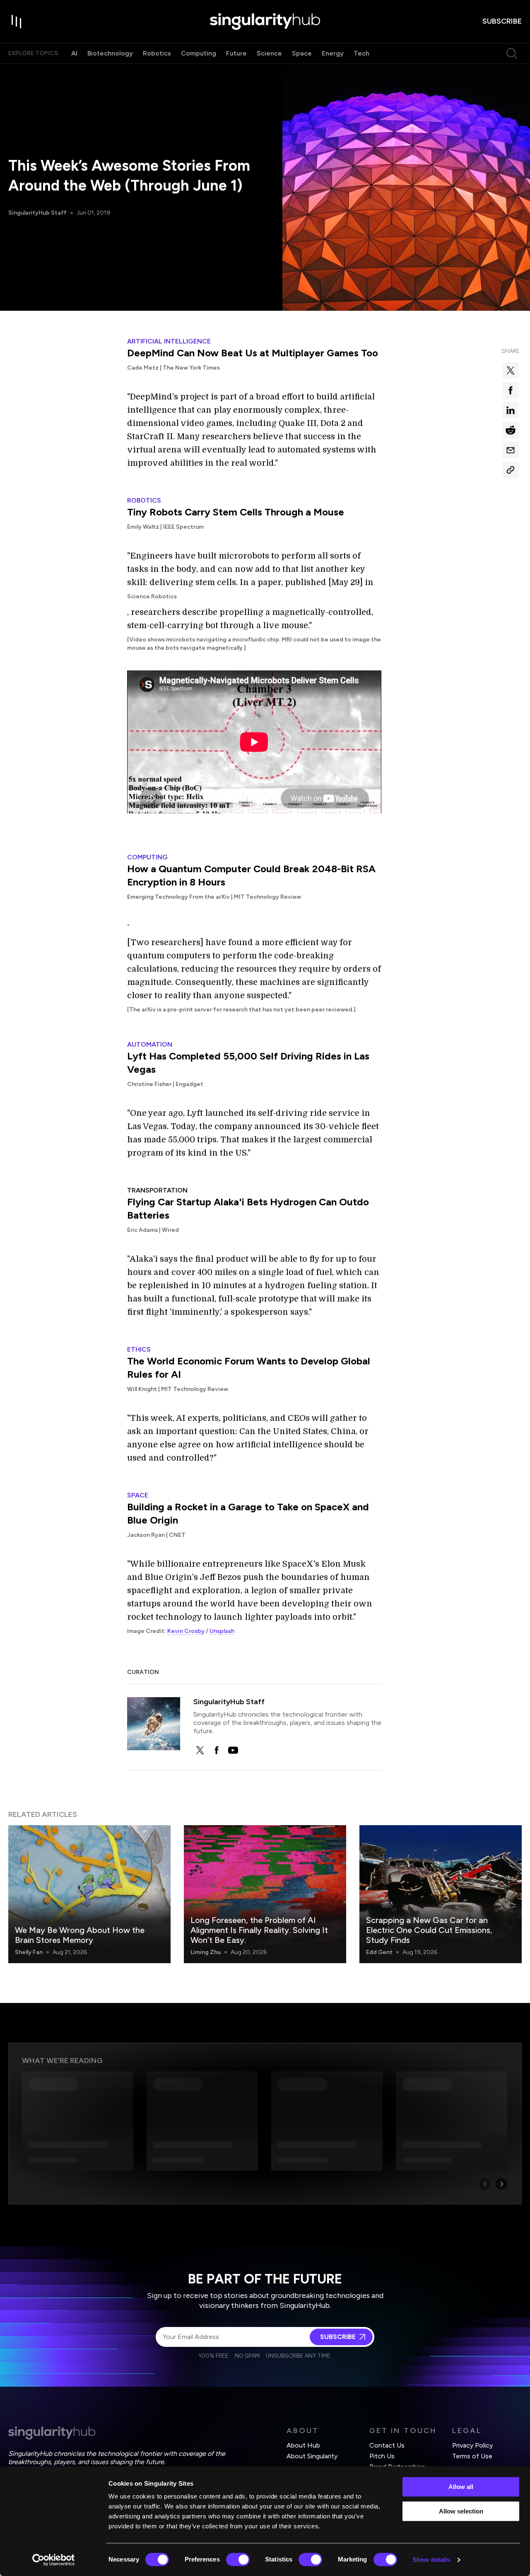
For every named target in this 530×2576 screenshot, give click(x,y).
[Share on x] (511, 370)
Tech (361, 53)
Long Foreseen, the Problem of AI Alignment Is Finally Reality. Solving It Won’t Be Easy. (259, 1930)
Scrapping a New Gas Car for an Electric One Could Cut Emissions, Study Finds (429, 1930)
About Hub (303, 2445)
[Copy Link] (511, 470)
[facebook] (217, 1750)
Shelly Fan (29, 1952)
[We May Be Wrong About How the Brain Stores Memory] (89, 1894)
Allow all (461, 2487)
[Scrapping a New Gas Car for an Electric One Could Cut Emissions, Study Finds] (441, 1894)
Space (302, 53)
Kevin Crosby (186, 1631)
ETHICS (139, 1349)
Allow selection (461, 2511)
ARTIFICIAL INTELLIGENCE (169, 341)
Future (236, 53)
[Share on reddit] (511, 430)
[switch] (238, 2559)
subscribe (502, 21)
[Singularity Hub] (265, 22)
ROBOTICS (144, 500)
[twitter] (200, 1750)
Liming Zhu (206, 1952)
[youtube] (233, 1750)
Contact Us (387, 2445)
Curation (143, 1672)
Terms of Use (472, 2456)
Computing (199, 53)
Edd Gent (379, 1952)
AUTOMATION (150, 1044)
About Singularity (312, 2456)
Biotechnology (110, 53)
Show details (431, 2560)
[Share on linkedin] (511, 410)
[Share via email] (511, 450)
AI (74, 53)
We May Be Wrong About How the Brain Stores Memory (80, 1935)
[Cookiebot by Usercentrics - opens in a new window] (54, 2560)
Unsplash (222, 1631)
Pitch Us (382, 2456)
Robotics (157, 53)
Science (269, 53)
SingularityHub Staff (37, 213)
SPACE (138, 1495)
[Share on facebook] (511, 390)
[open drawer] (17, 22)
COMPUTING (147, 857)
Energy (333, 53)
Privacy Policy (472, 2445)
